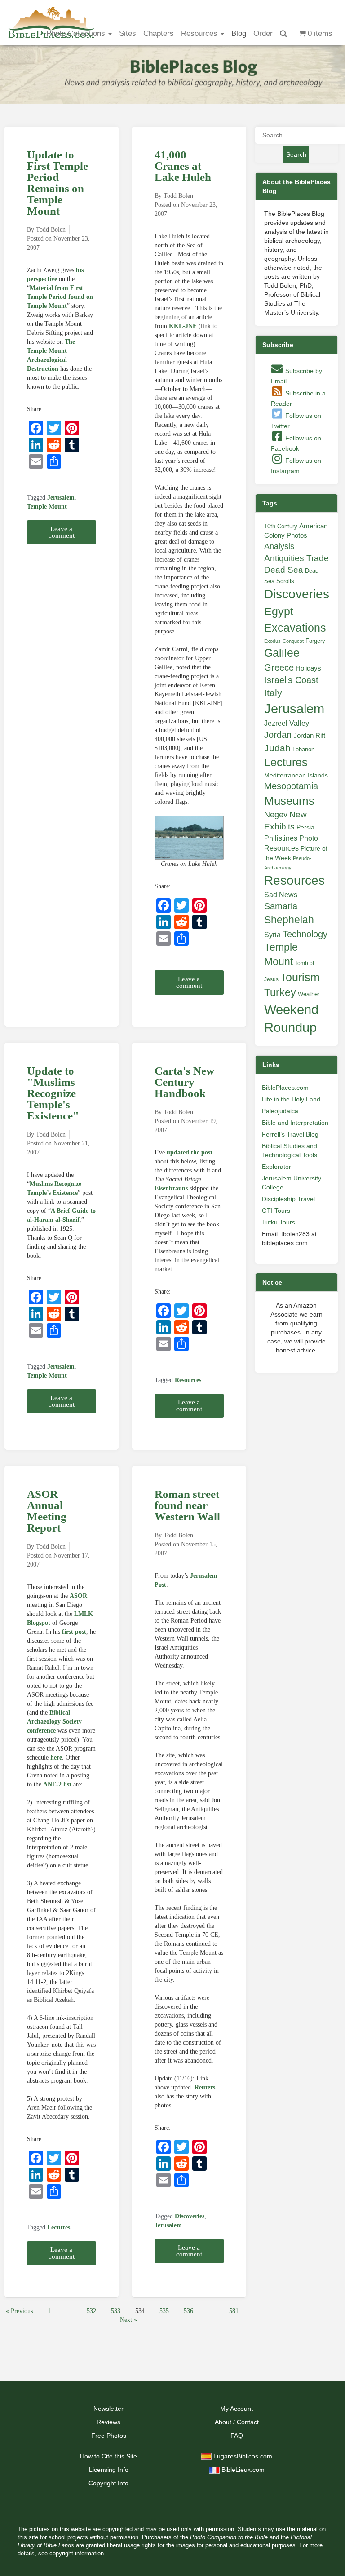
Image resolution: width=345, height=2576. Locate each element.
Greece (279, 667)
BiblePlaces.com (285, 1088)
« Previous (19, 2311)
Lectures (59, 2227)
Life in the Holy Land (291, 1099)
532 (91, 2311)
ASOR (78, 1596)
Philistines (281, 838)
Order (263, 33)
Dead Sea (284, 570)
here (56, 1758)
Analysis (279, 546)
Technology (305, 934)
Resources (200, 33)
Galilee (282, 653)
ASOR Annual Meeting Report (47, 1511)
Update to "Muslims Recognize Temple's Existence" (53, 1093)
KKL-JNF (183, 326)
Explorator (276, 1167)
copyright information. (77, 2554)
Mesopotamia (291, 786)
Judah (277, 748)
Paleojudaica (280, 1111)
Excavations (295, 628)
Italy (273, 693)
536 (188, 2311)
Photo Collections (77, 33)
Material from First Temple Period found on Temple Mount (60, 297)
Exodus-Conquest (284, 641)
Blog (239, 33)
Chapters (159, 33)
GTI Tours (276, 1211)
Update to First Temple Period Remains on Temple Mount (57, 183)
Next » (128, 2320)
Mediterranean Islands (296, 775)
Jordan (278, 735)
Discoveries (190, 2216)
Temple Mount (47, 507)
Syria (272, 935)
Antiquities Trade (296, 558)
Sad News (281, 895)
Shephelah (289, 920)
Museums (289, 801)
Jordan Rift (309, 736)
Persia (305, 827)
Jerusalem (61, 498)
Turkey (280, 992)
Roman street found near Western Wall (187, 1505)
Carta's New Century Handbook (184, 1082)
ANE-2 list (57, 1784)
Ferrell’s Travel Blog (290, 1134)
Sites (128, 33)
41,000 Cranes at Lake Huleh (183, 166)
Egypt (279, 611)
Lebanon (303, 749)
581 (234, 2311)
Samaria (281, 906)
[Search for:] (296, 135)
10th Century (281, 526)
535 (164, 2311)
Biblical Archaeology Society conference (54, 1722)
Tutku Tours (279, 1222)
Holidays (308, 668)
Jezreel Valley (287, 723)
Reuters (205, 2087)
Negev (276, 815)
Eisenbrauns (171, 1188)
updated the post (190, 1152)
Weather (309, 994)
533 (116, 2311)
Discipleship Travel (288, 1199)
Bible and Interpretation (295, 1123)
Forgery (315, 641)
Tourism (300, 977)
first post (74, 1632)
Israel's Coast (291, 680)
